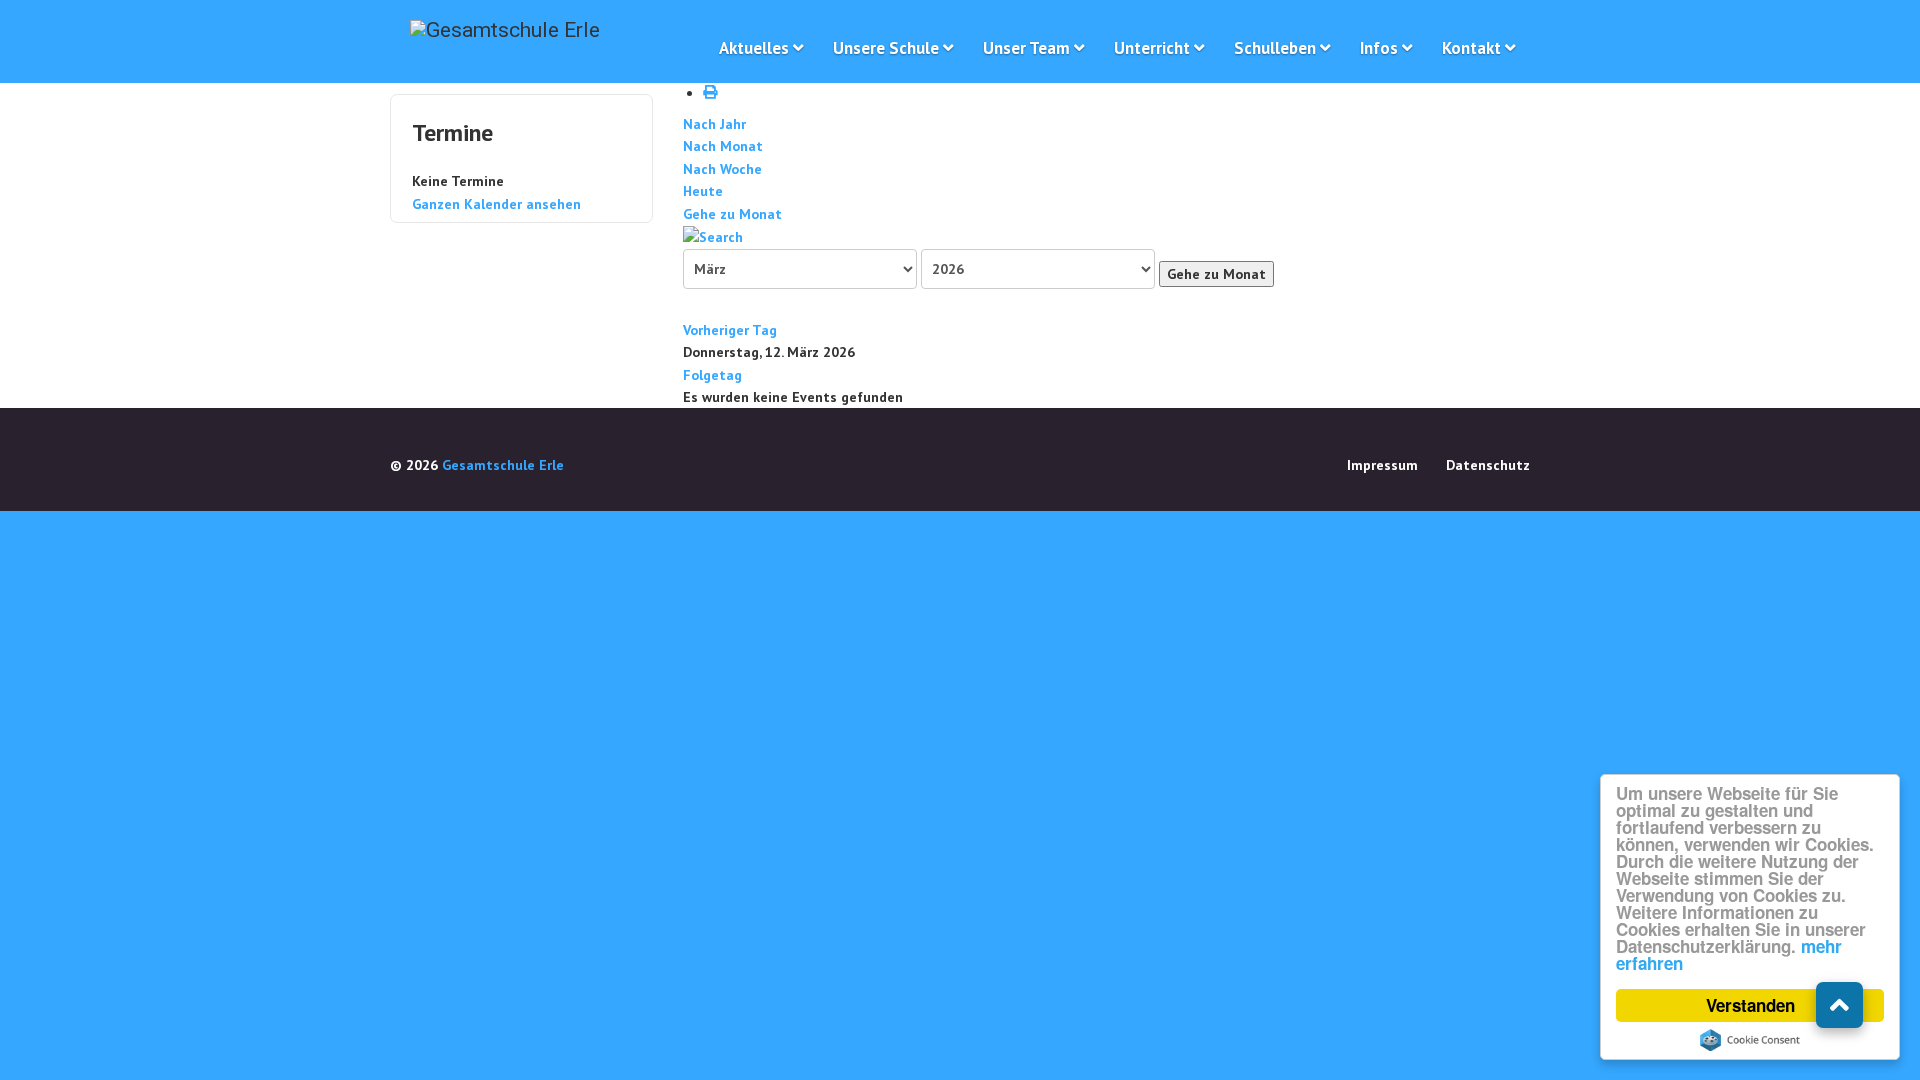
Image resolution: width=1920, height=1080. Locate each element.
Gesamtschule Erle (503, 465)
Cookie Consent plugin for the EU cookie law (1750, 1040)
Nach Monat (723, 146)
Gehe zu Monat (732, 214)
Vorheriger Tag (730, 330)
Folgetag (712, 375)
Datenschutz (1488, 465)
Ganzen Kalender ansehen (496, 204)
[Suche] (713, 236)
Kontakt (1471, 48)
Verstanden (1750, 1005)
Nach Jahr (714, 124)
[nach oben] (1839, 1005)
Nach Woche (722, 169)
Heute (703, 191)
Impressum (1382, 465)
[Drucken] (713, 93)
